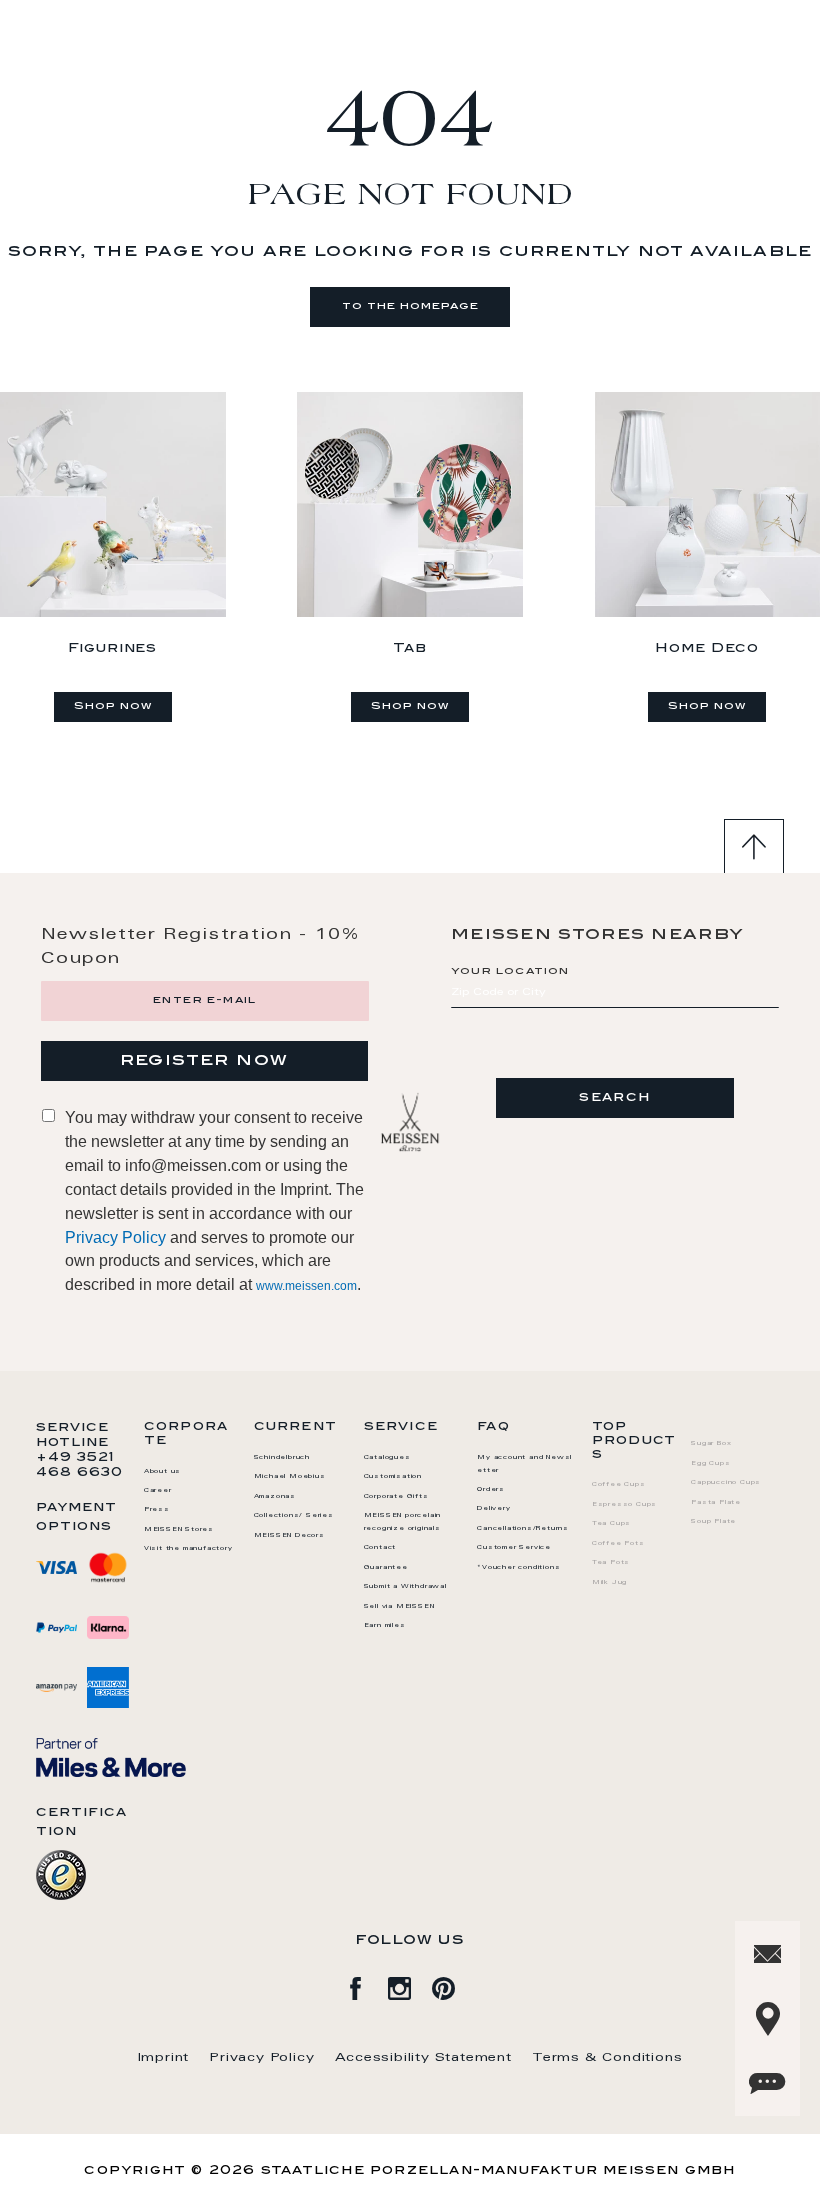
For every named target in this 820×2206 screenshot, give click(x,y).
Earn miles (385, 1626)
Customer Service (514, 1548)
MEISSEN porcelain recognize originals (403, 1522)
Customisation (393, 1477)
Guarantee (386, 1568)
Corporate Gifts (396, 1497)
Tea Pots (611, 1563)
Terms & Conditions (607, 2058)
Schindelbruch (282, 1458)
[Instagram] (410, 1985)
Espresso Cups (624, 1505)
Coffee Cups (619, 1485)
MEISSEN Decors (289, 1536)
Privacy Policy (115, 1237)
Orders (491, 1490)
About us (162, 1472)
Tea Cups (611, 1524)
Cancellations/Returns (523, 1529)
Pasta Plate (716, 1503)
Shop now (113, 707)
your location (510, 972)
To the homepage (410, 307)
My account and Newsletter (524, 1464)
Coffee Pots (618, 1544)
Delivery (493, 1509)
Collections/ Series (294, 1516)
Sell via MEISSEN (399, 1607)
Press (157, 1510)
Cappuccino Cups (726, 1483)
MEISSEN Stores (179, 1530)
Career (158, 1491)
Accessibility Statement (423, 2058)
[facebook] (366, 1985)
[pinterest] (454, 1985)
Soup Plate (713, 1522)
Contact (380, 1548)
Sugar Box (711, 1444)
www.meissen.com (306, 1286)
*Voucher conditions (518, 1568)
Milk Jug (609, 1583)
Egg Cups (710, 1464)
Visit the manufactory (188, 1549)
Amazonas (275, 1497)
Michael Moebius (290, 1477)
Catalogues (387, 1458)
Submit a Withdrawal (405, 1587)
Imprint (164, 2058)
